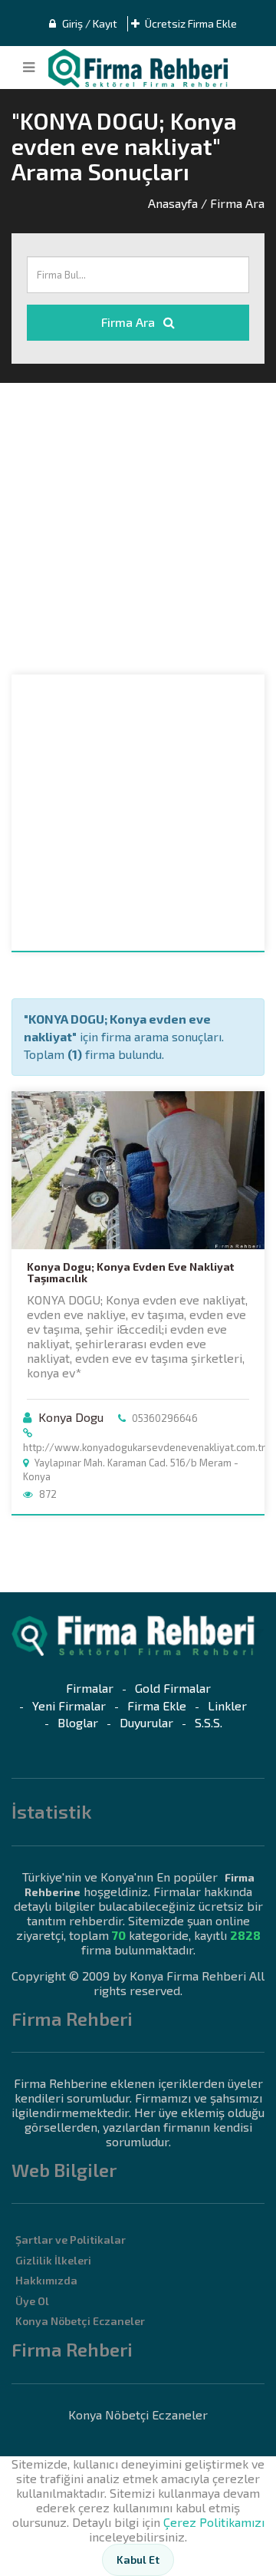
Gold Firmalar (173, 1688)
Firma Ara (130, 322)
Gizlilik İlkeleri (53, 2260)
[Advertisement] (138, 529)
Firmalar (90, 1688)
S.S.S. (209, 1722)
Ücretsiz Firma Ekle (190, 23)
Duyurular (146, 1722)
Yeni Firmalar (69, 1705)
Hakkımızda (46, 2280)
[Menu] (29, 68)
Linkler (227, 1705)
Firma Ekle (157, 1705)
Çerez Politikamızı (214, 2522)
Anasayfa (173, 203)
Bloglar (78, 1722)
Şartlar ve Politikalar (71, 2240)
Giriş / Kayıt (89, 23)
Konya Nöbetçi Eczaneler (80, 2321)
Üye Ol (32, 2301)
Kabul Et (138, 2560)
